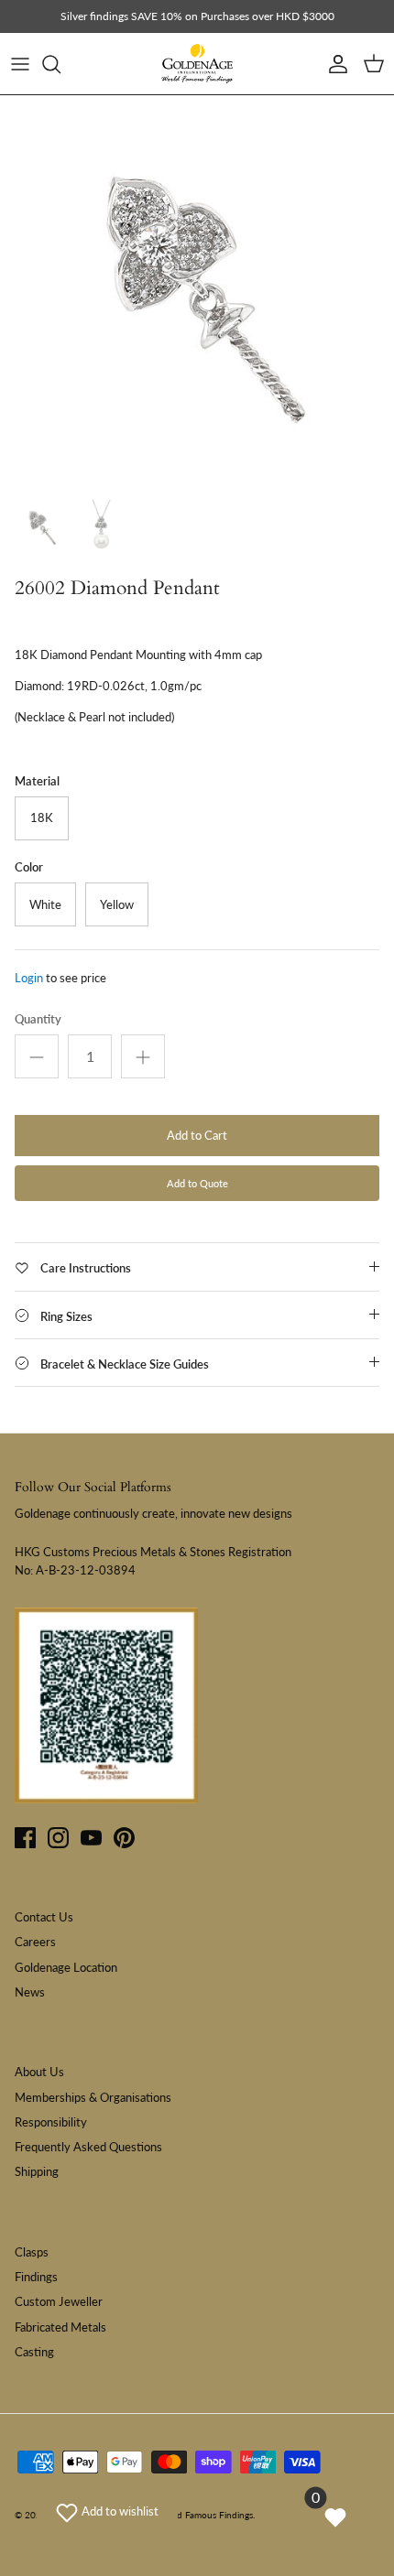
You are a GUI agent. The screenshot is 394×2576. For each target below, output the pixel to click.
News (30, 1992)
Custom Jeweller (59, 2301)
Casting (34, 2352)
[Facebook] (25, 1838)
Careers (35, 1942)
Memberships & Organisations (93, 2097)
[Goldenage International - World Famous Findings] (197, 64)
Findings (36, 2277)
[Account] (334, 64)
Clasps (32, 2252)
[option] (197, 292)
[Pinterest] (124, 1838)
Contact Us (44, 1917)
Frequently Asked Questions (88, 2147)
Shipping (37, 2171)
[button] (107, 2511)
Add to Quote (197, 1183)
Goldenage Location (66, 1967)
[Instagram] (58, 1838)
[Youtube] (91, 1838)
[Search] (60, 64)
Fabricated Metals (60, 2327)
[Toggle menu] (20, 64)
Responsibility (51, 2122)
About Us (39, 2072)
